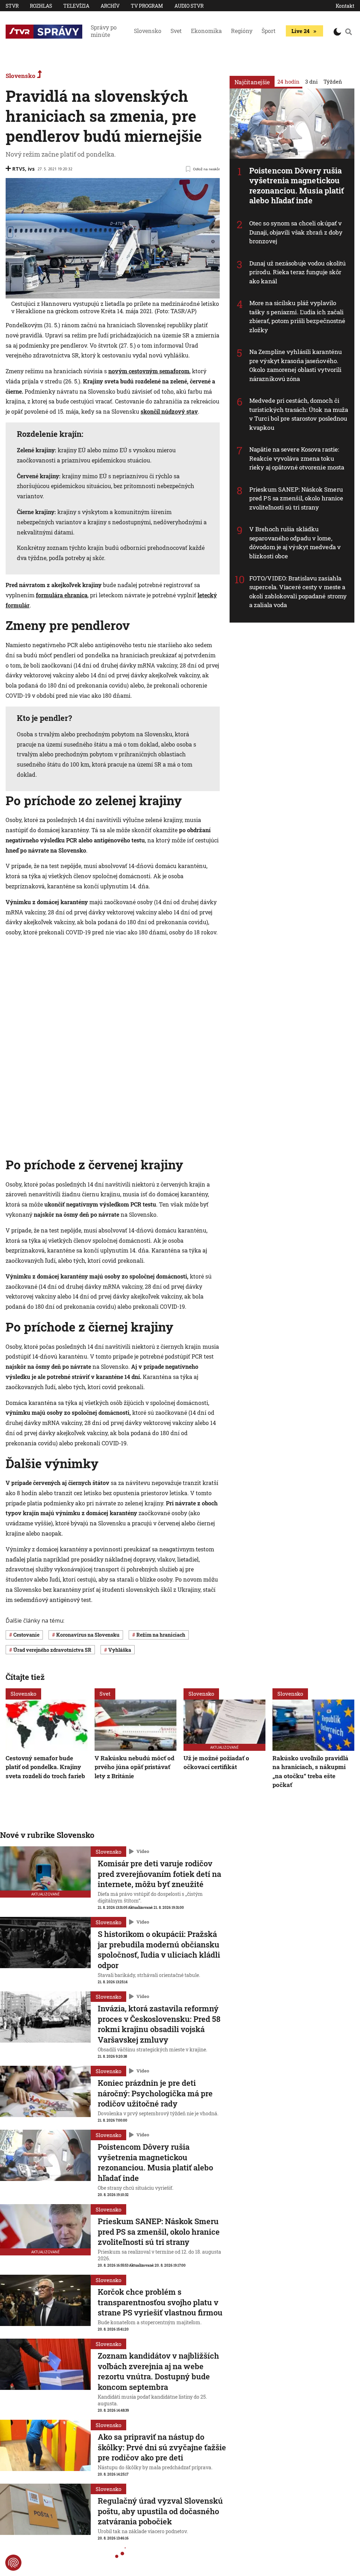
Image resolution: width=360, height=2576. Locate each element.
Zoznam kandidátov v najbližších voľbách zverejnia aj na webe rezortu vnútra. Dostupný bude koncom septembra (158, 2371)
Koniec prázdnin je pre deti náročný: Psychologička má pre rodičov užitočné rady (155, 2093)
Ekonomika (206, 31)
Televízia (76, 6)
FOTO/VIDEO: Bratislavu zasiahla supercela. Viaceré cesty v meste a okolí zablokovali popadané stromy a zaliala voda (298, 592)
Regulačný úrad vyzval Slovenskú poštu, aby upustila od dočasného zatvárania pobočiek (160, 2511)
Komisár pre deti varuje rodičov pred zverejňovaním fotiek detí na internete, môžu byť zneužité (159, 1874)
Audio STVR (189, 6)
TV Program (147, 6)
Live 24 (300, 31)
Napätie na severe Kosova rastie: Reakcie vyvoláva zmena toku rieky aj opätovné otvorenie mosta (297, 458)
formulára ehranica (62, 595)
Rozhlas (41, 6)
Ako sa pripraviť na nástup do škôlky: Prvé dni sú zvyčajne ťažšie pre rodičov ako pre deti (162, 2447)
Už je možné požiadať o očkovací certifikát (216, 1763)
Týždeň (333, 81)
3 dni (311, 81)
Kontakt (345, 6)
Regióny (242, 31)
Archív (110, 6)
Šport (269, 31)
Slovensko (148, 31)
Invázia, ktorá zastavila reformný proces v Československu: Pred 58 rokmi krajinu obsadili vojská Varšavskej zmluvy (159, 2024)
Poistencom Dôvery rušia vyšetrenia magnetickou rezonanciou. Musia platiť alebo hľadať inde (297, 186)
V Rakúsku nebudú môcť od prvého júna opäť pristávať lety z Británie (134, 1767)
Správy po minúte (104, 31)
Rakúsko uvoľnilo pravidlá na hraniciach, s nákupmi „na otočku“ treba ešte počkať (310, 1772)
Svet (176, 31)
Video (143, 1852)
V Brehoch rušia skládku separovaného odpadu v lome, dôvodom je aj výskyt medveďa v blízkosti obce (295, 543)
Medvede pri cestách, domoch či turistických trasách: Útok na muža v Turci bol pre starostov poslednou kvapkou (299, 414)
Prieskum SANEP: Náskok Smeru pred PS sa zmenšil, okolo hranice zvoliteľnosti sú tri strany (296, 498)
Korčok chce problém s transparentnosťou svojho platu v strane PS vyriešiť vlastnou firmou (160, 2302)
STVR (12, 6)
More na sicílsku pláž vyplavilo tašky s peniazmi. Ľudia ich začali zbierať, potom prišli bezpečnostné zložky (297, 316)
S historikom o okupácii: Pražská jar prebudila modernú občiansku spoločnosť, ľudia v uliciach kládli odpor (159, 1950)
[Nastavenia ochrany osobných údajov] (13, 2563)
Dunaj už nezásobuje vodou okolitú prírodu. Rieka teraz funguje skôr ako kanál (297, 272)
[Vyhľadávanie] (349, 32)
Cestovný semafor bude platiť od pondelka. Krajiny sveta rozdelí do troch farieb (45, 1767)
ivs (31, 169)
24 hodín (288, 81)
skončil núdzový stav (169, 411)
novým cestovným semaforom (149, 371)
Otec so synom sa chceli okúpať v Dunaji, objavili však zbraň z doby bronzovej (296, 232)
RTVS (19, 169)
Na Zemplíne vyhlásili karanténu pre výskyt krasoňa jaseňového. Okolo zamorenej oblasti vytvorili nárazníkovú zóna (295, 365)
